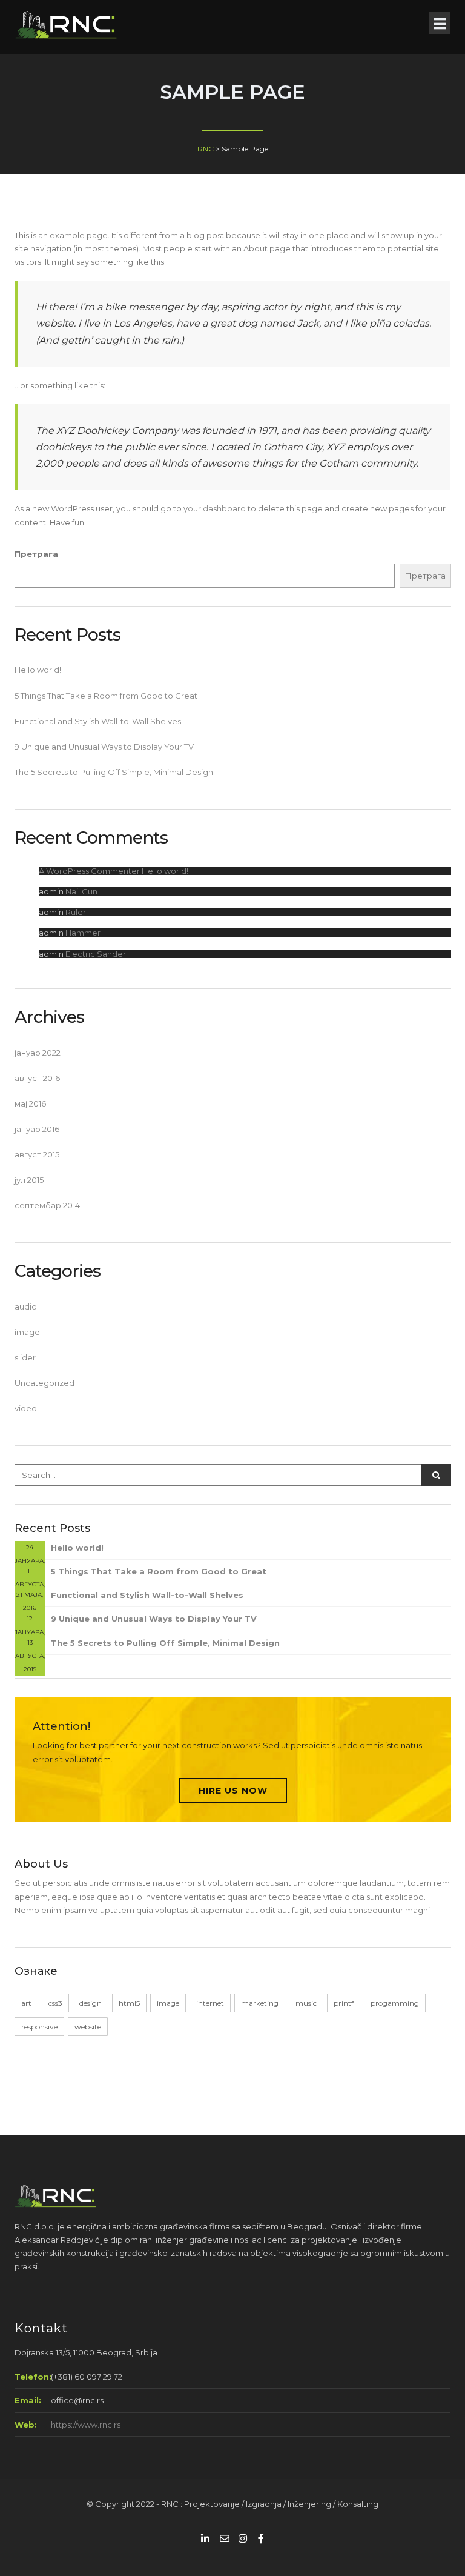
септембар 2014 (47, 1205)
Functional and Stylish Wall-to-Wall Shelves (98, 721)
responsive (39, 2027)
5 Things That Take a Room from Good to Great (106, 696)
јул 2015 (29, 1180)
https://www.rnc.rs (86, 2425)
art (26, 2003)
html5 (129, 2003)
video (26, 1408)
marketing (260, 2003)
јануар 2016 (37, 1129)
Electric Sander (96, 954)
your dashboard (215, 508)
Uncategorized (45, 1383)
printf (344, 2003)
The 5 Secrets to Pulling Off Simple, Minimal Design (114, 772)
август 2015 (37, 1154)
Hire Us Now (233, 1791)
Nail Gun (81, 891)
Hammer (83, 933)
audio (26, 1306)
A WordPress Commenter (89, 871)
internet (210, 2003)
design (91, 2003)
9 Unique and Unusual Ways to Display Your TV (104, 747)
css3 (55, 2003)
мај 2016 (30, 1103)
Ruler (76, 912)
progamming (395, 2003)
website (88, 2027)
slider (25, 1357)
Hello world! (38, 670)
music (306, 2003)
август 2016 (37, 1078)
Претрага (36, 554)
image (27, 1332)
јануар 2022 (38, 1053)
